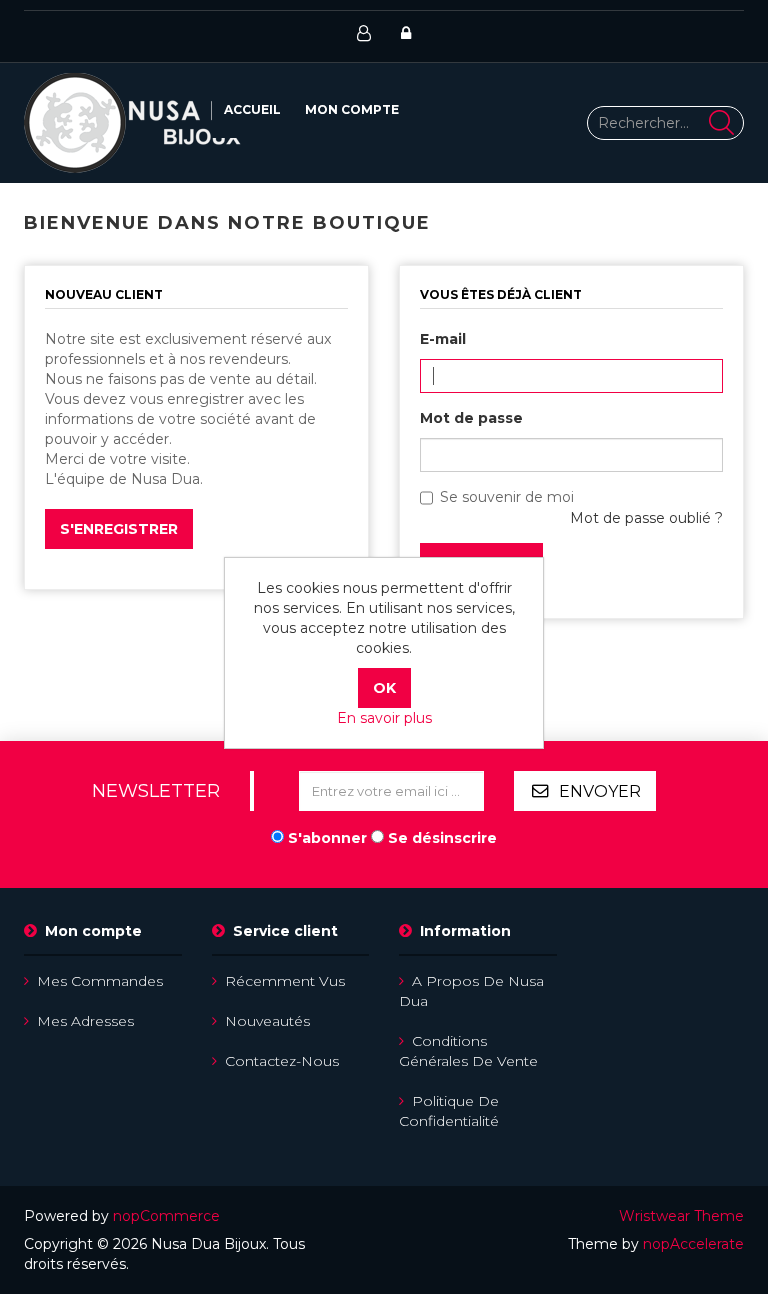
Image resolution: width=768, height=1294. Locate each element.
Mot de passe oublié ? (646, 518)
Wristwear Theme (681, 1216)
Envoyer (600, 791)
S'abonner (327, 838)
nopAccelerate (693, 1244)
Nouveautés (267, 1021)
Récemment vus (285, 981)
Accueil (252, 109)
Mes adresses (85, 1021)
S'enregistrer (119, 529)
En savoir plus (384, 718)
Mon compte (352, 109)
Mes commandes (100, 981)
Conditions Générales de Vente (468, 1051)
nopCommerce (166, 1216)
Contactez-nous (282, 1061)
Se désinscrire (442, 838)
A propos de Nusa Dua (471, 991)
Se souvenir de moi (507, 497)
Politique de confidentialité (449, 1111)
